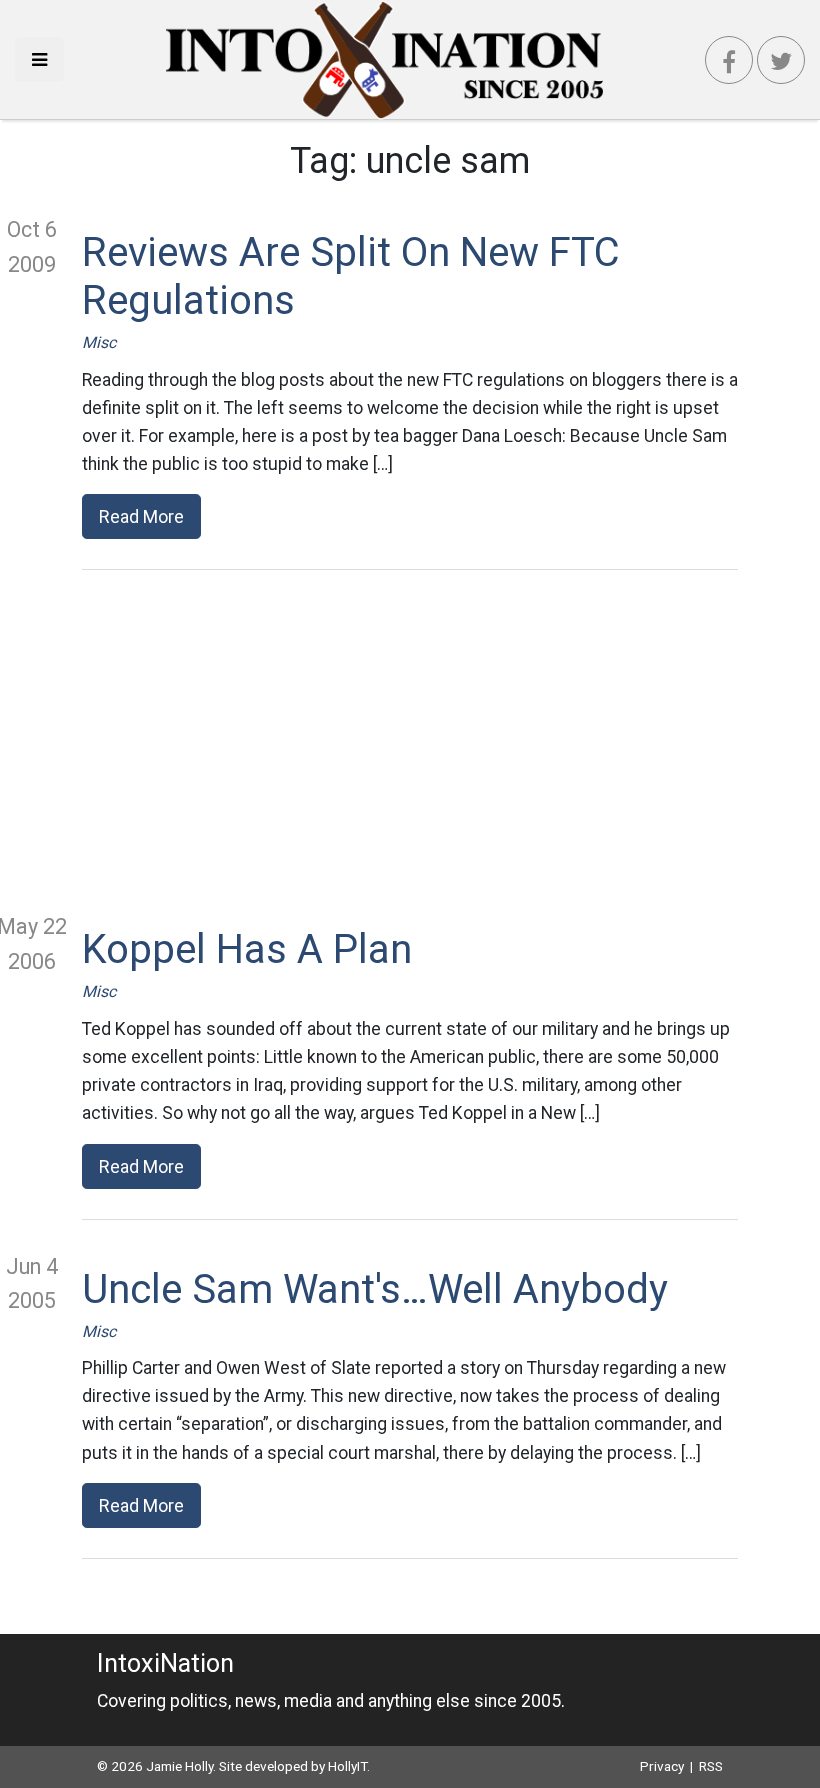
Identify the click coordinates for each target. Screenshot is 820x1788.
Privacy (662, 1766)
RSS (711, 1766)
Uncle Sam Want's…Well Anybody (375, 1289)
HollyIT (347, 1766)
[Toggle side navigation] (39, 59)
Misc (99, 342)
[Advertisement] (410, 740)
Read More (141, 516)
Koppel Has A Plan (247, 949)
